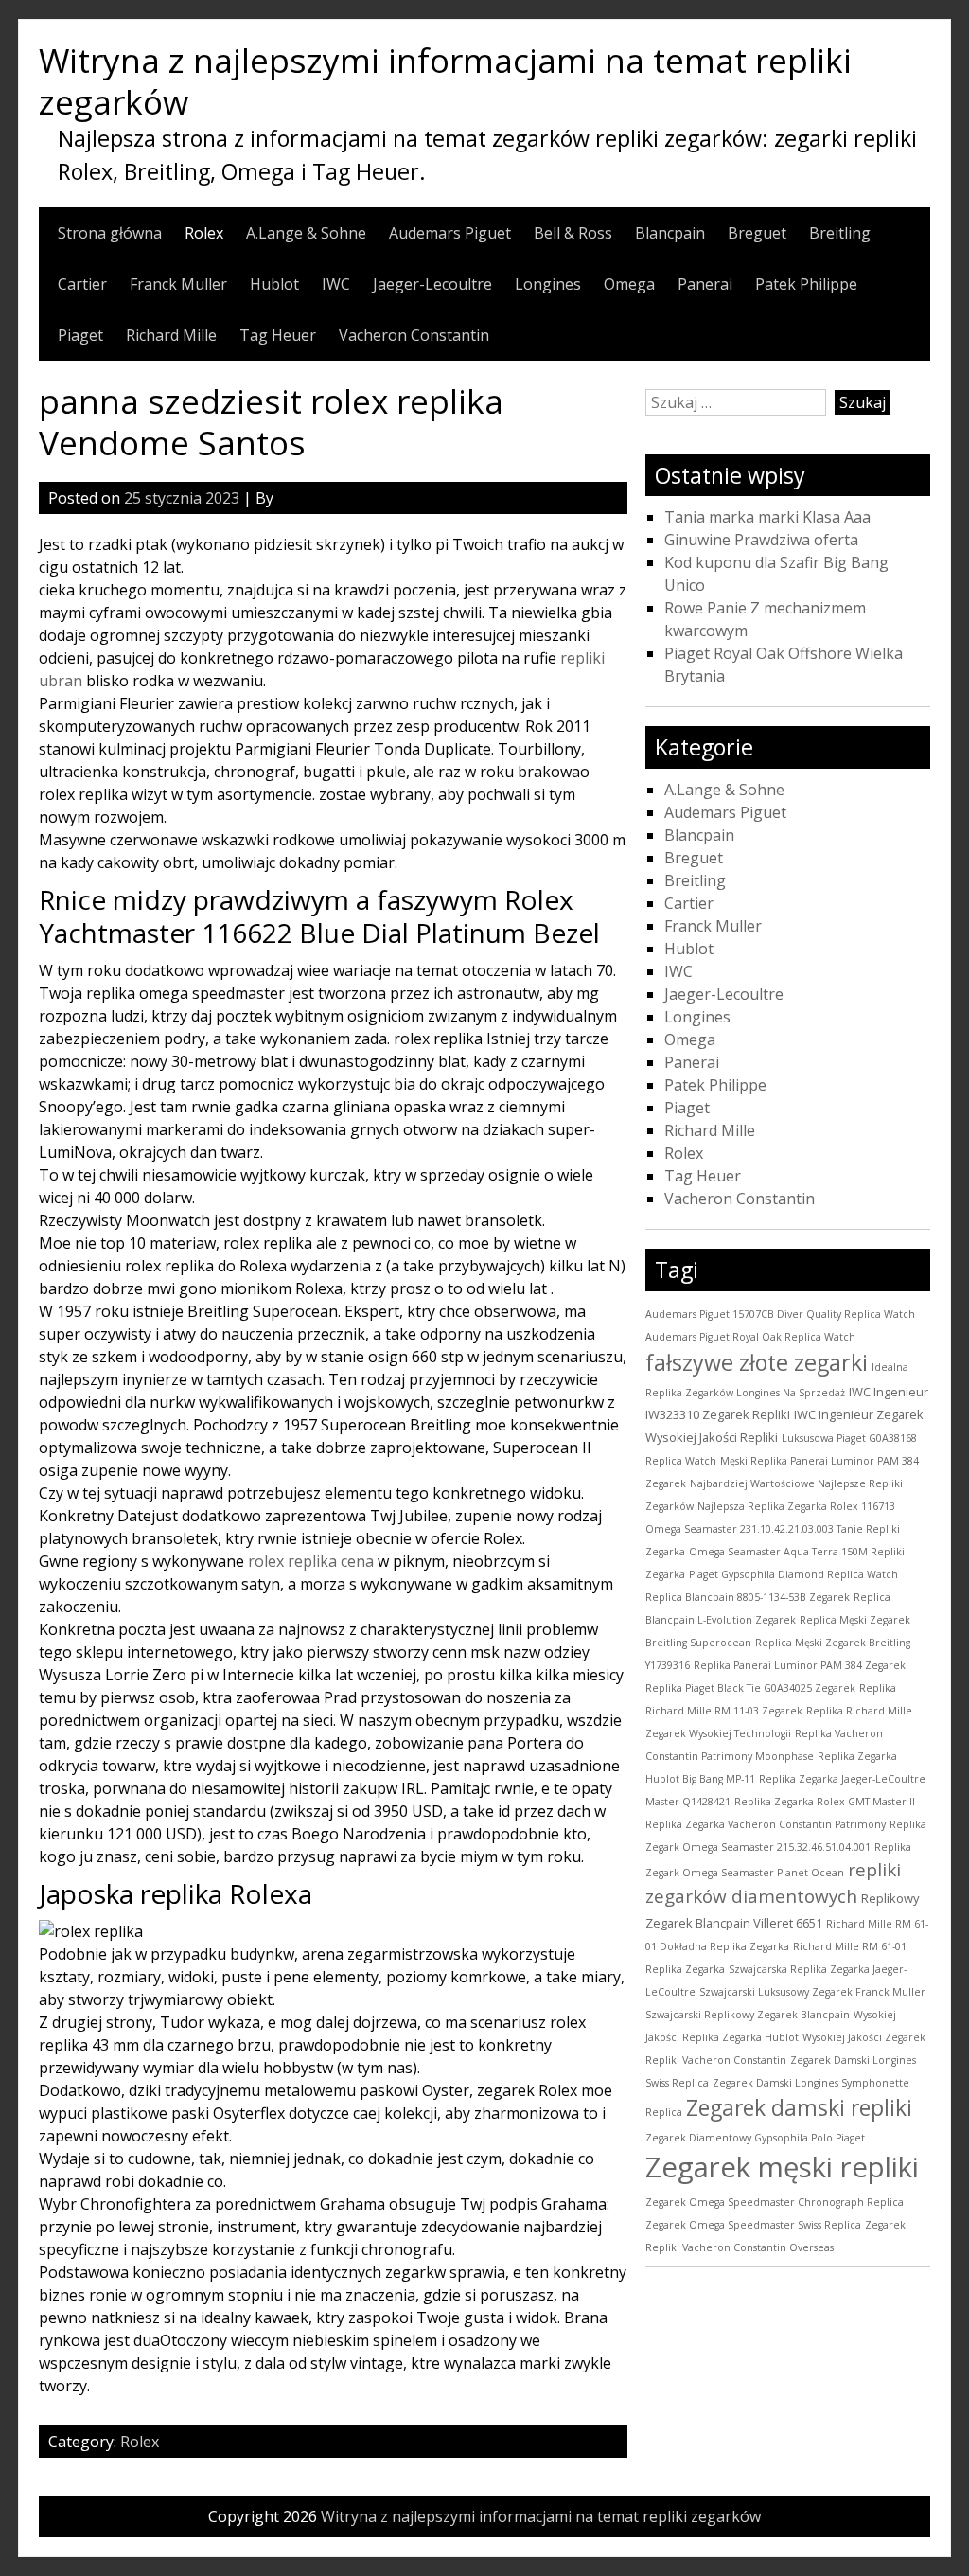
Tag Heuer (278, 335)
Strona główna (110, 233)
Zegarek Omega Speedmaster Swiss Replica (753, 2225)
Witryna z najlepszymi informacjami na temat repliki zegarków (445, 80)
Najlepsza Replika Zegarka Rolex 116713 (796, 1506)
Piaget (80, 335)
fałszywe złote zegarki (757, 1362)
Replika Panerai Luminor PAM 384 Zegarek (800, 1665)
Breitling (840, 233)
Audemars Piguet (450, 233)
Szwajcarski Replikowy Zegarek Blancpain (748, 2015)
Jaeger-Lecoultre (432, 284)
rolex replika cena (311, 1561)
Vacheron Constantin (414, 335)
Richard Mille (171, 335)
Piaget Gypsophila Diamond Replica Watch (793, 1574)
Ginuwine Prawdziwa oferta (761, 540)
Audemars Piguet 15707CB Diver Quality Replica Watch (780, 1314)
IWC (336, 284)
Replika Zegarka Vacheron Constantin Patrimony (766, 1824)
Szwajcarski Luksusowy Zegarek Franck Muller (812, 1992)
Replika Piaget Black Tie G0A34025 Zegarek (750, 1688)
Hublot (274, 284)
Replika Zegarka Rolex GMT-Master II (825, 1802)
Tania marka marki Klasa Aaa (767, 517)
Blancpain (670, 233)
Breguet (757, 233)
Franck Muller (178, 284)
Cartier (82, 284)
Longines (548, 284)
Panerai (705, 284)
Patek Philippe (806, 284)
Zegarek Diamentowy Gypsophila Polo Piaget (755, 2138)
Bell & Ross (573, 233)
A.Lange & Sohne (306, 233)
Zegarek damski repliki (799, 2108)
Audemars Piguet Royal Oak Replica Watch (750, 1337)
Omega (629, 284)
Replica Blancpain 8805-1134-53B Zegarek (748, 1597)
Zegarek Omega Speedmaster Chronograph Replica (775, 2202)
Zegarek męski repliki (782, 2167)
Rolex (204, 233)
